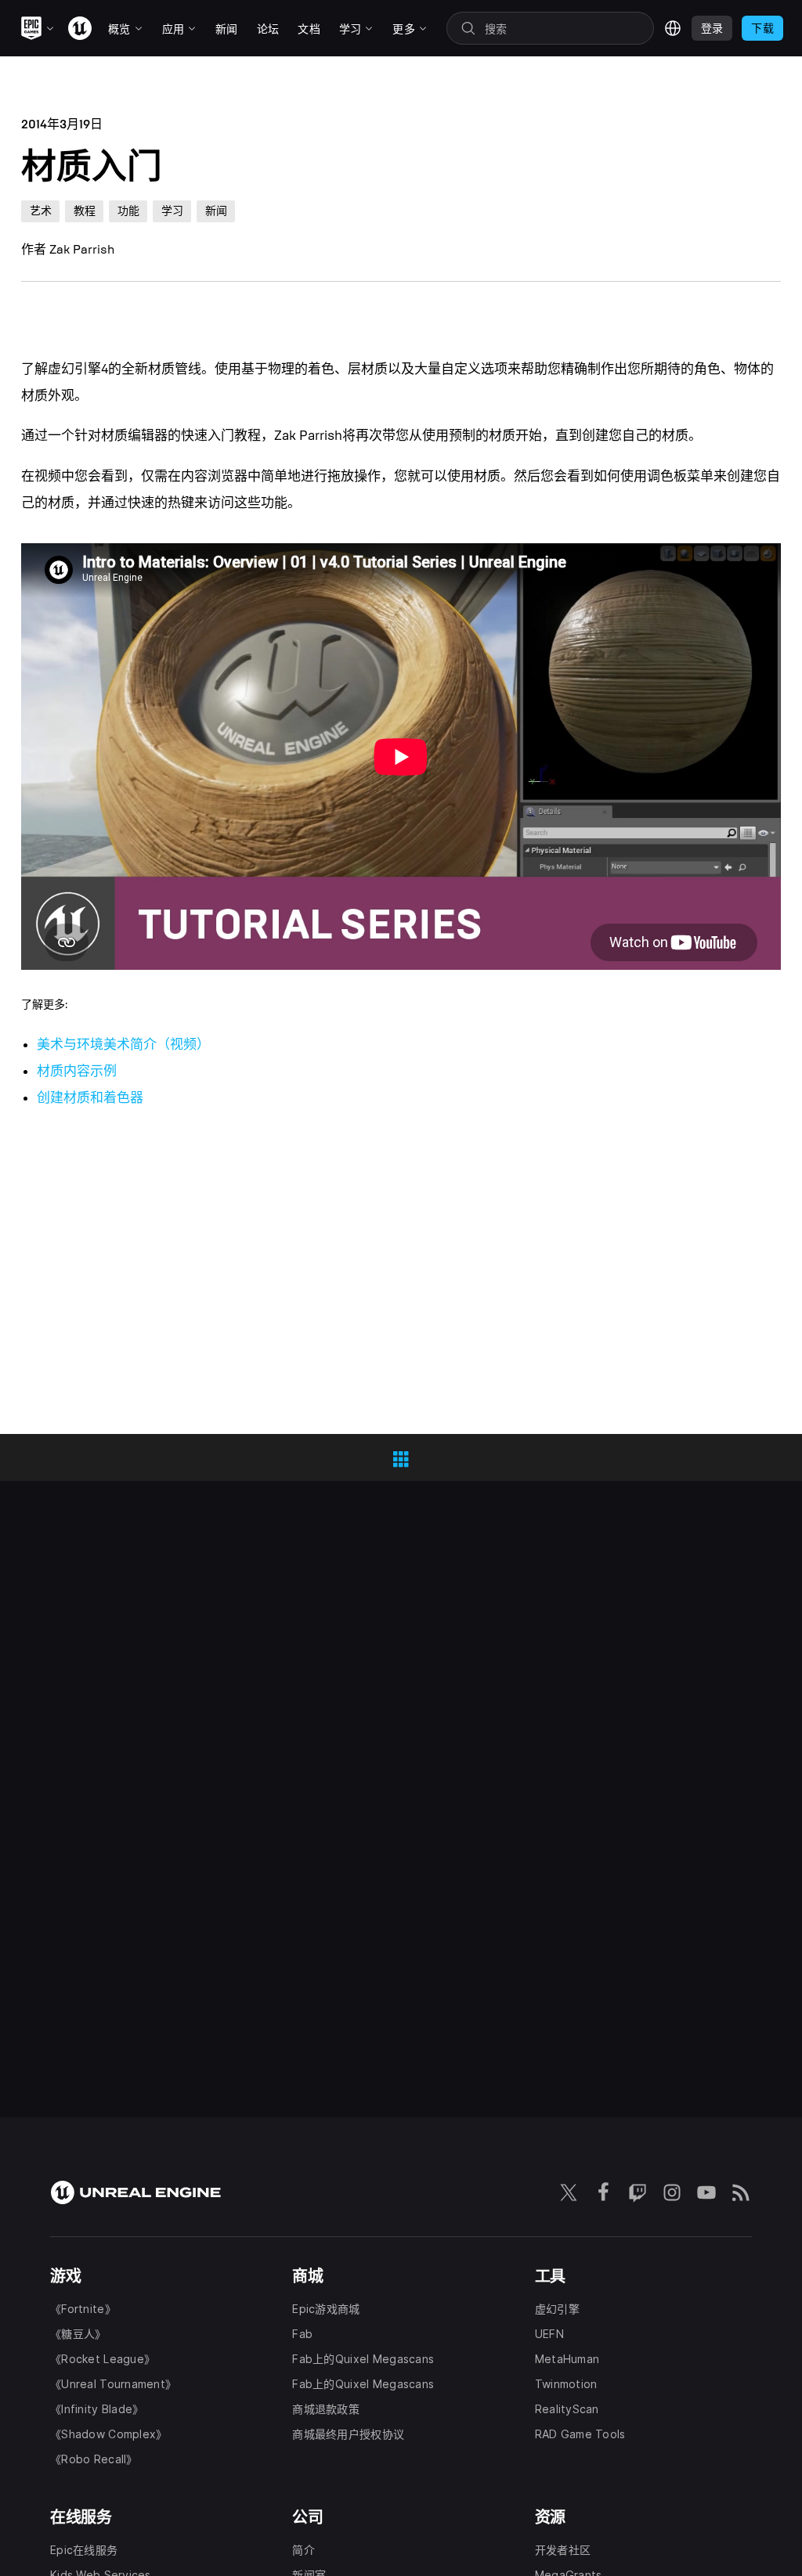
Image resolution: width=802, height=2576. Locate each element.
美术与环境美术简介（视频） (123, 1045)
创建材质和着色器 (90, 1098)
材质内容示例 (77, 1071)
